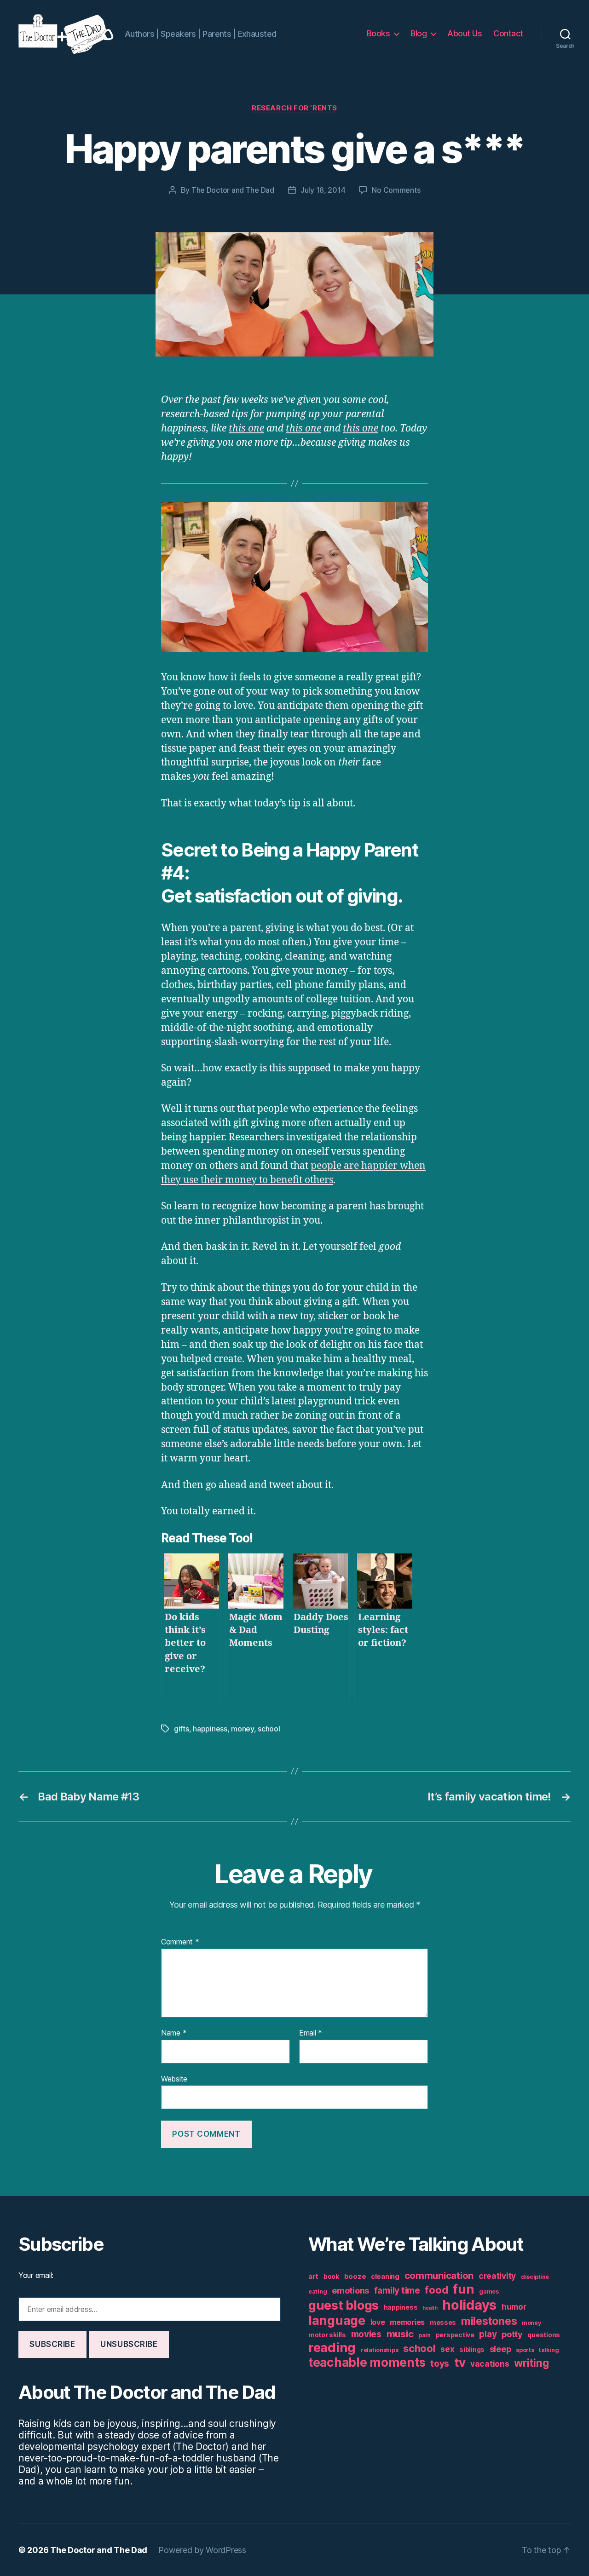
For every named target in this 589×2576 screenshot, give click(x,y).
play (488, 2334)
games (489, 2291)
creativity (497, 2276)
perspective (455, 2335)
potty (512, 2334)
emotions (350, 2291)
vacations (490, 2364)
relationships (380, 2350)
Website (174, 2079)
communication (439, 2275)
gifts (182, 1729)
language (337, 2320)
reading (332, 2347)
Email (311, 2033)
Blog (419, 33)
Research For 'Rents (294, 108)
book (331, 2277)
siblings (472, 2350)
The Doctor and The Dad (233, 190)
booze (355, 2276)
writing (531, 2363)
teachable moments (367, 2362)
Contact (508, 33)
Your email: (36, 2275)
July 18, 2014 (323, 190)
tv (460, 2362)
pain (424, 2335)
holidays (469, 2305)
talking (549, 2350)
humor (514, 2307)
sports (525, 2350)
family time (397, 2291)
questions (544, 2335)
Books (378, 33)
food (436, 2290)
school (269, 1729)
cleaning (385, 2276)
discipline (535, 2277)
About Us (465, 33)
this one (246, 428)
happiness (210, 1729)
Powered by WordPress (202, 2550)
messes (443, 2323)
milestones (489, 2321)
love (378, 2322)
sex (447, 2349)
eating (318, 2291)
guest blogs (344, 2305)
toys (440, 2364)
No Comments (396, 190)
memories (407, 2322)
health (430, 2308)
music (400, 2334)
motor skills (327, 2335)
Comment (180, 1942)
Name (174, 2033)
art (313, 2276)
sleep (500, 2349)
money (243, 1729)
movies (366, 2334)
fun (463, 2289)
